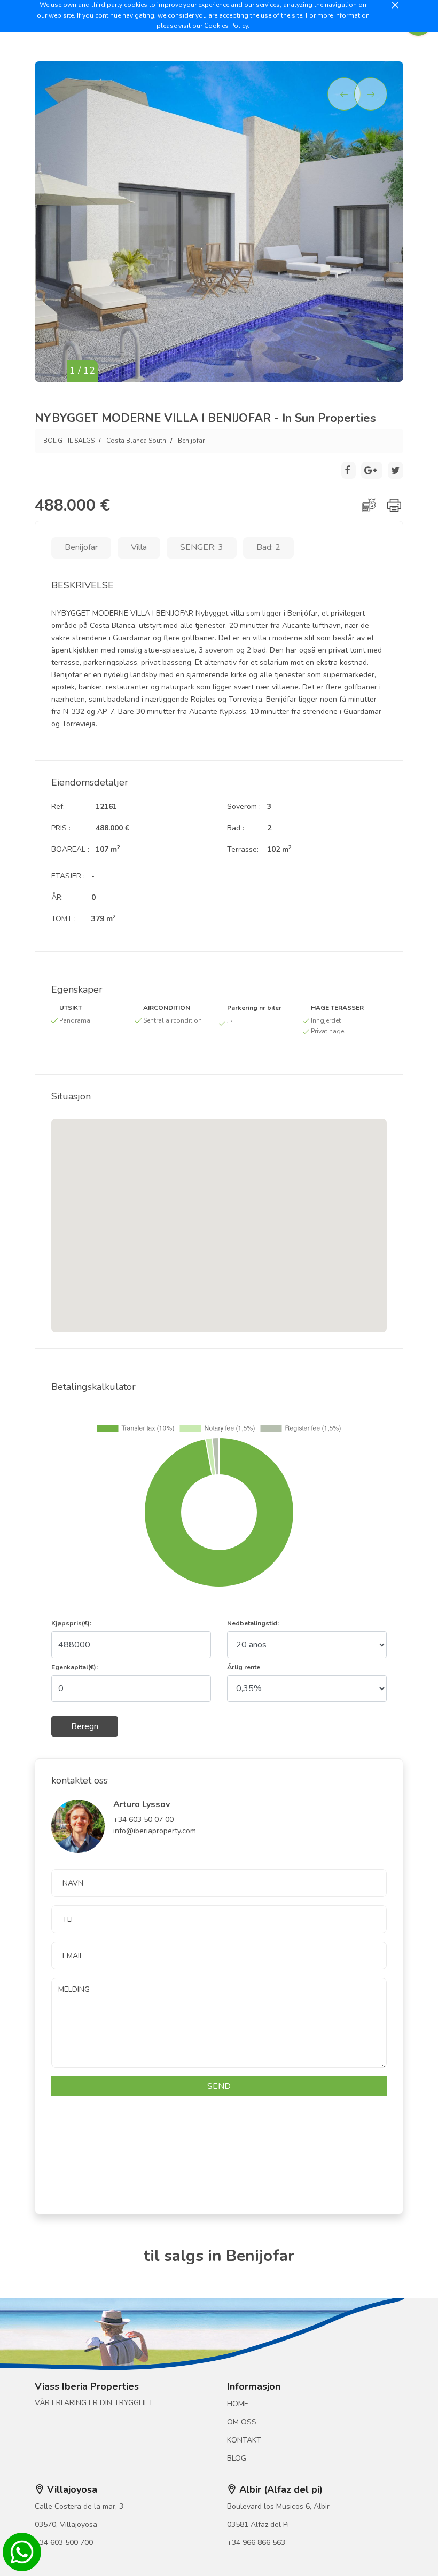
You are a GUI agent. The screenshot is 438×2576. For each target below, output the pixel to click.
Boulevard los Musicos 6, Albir (278, 2506)
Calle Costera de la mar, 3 (79, 2506)
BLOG (237, 2458)
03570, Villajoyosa (66, 2524)
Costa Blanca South (136, 441)
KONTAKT (244, 2440)
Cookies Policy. (227, 26)
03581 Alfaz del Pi (258, 2524)
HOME (238, 2404)
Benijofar (191, 441)
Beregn (85, 1726)
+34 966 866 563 (256, 2543)
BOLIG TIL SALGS (69, 441)
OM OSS (242, 2422)
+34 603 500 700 (64, 2543)
